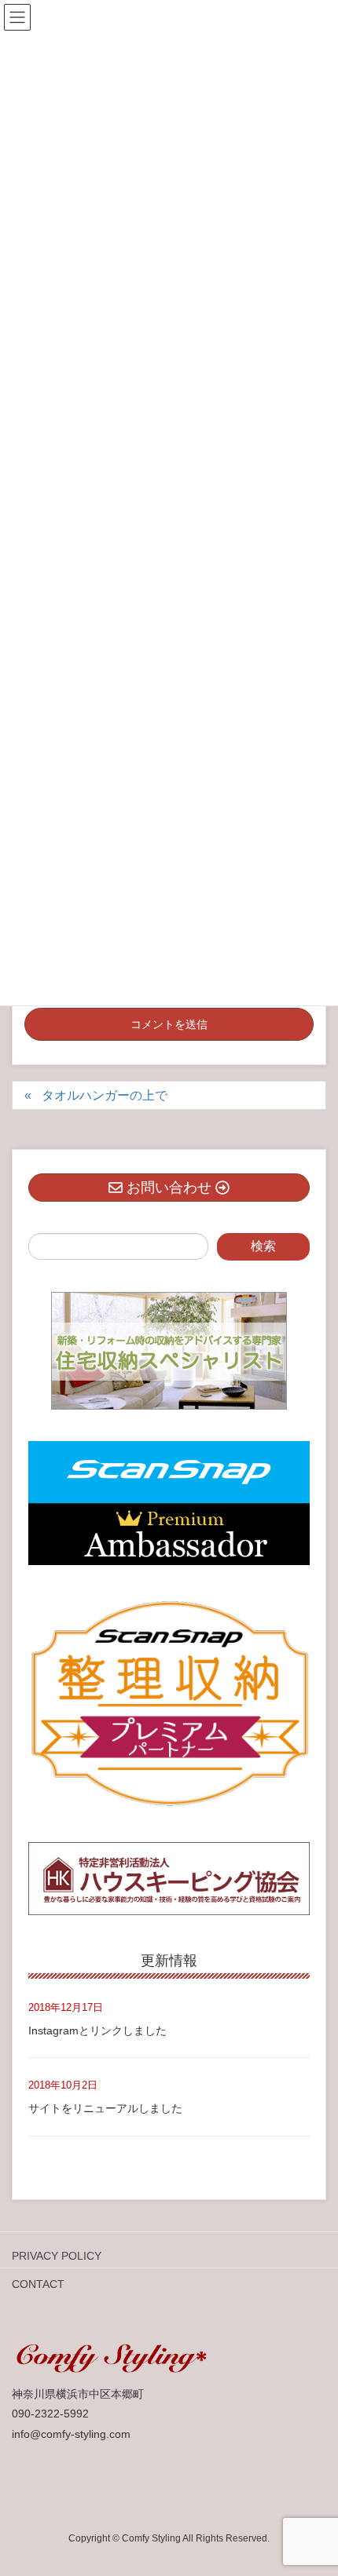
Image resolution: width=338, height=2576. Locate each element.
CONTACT (38, 2284)
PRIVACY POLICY (57, 2256)
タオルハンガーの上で (105, 1095)
